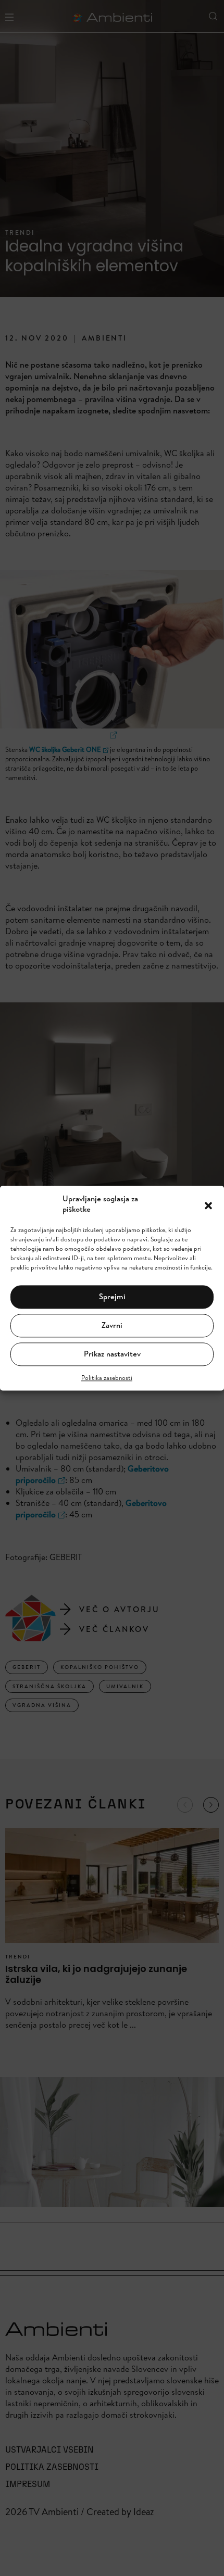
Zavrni (112, 1325)
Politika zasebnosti (107, 1378)
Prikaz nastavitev (112, 1354)
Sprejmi (112, 1297)
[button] (208, 1204)
